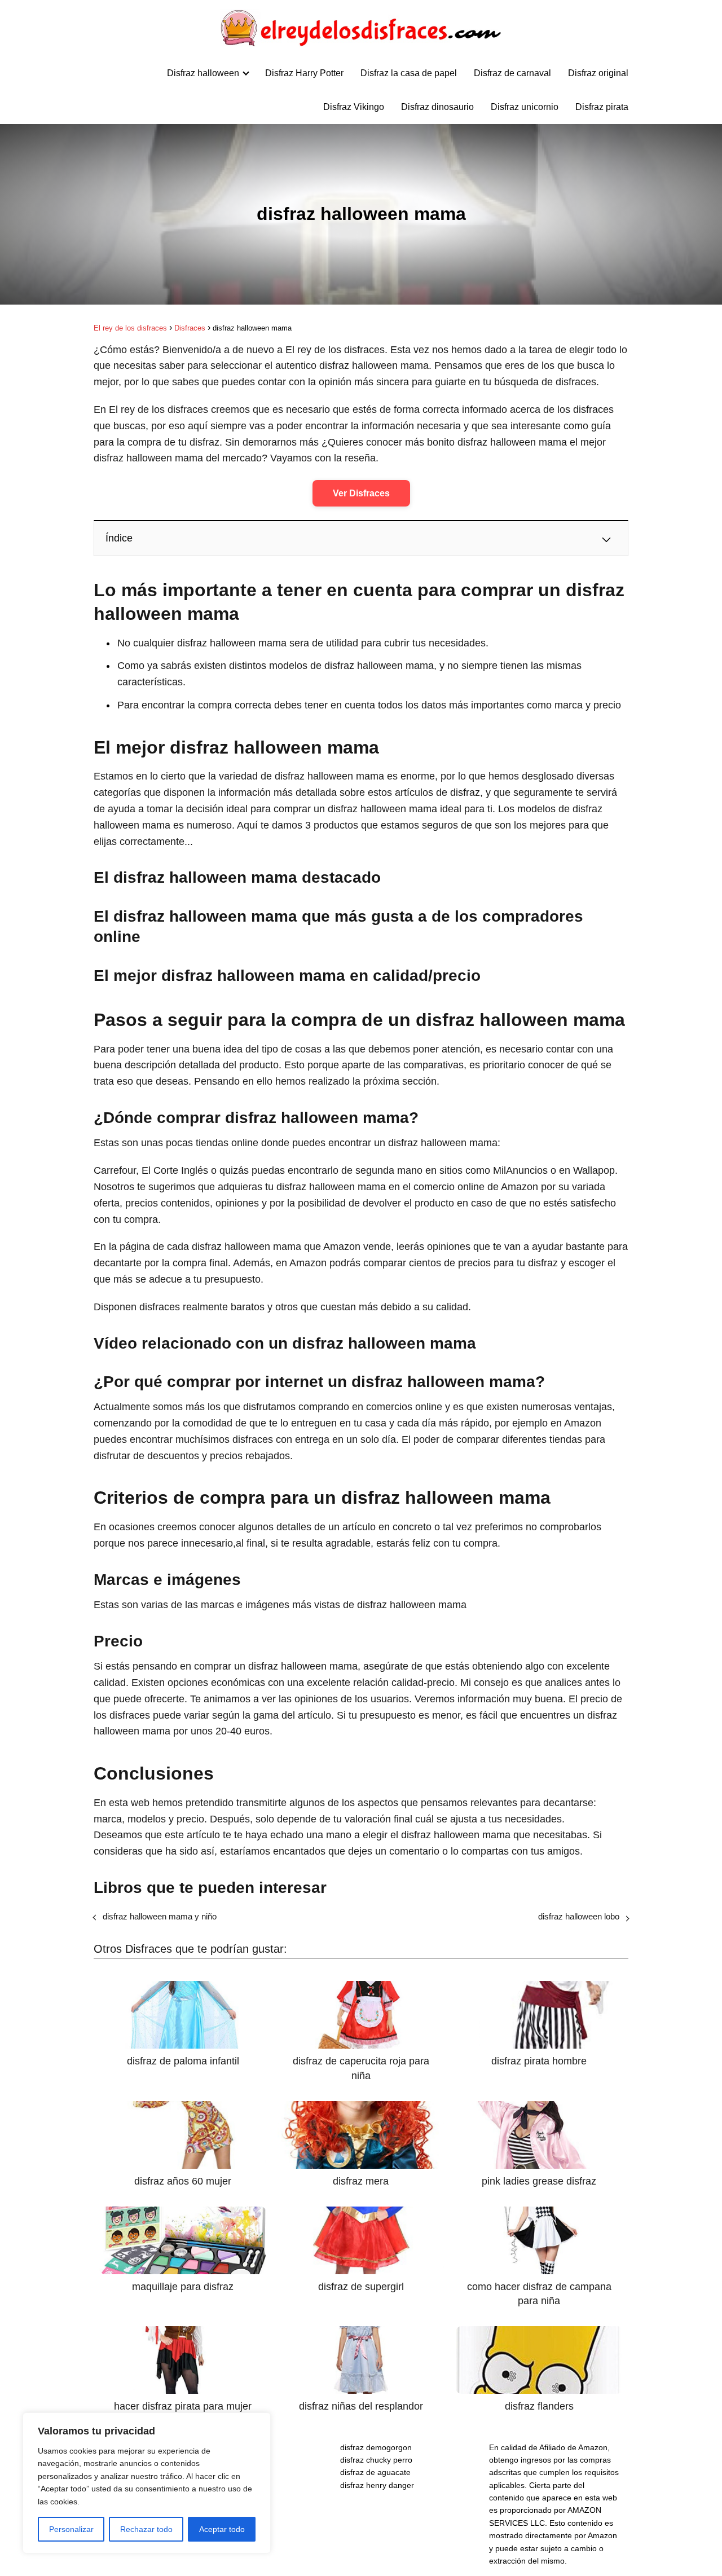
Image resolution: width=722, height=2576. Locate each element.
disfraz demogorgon (376, 2447)
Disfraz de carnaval (512, 73)
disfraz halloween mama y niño (160, 1916)
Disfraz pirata (602, 107)
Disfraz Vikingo (354, 107)
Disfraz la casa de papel (409, 73)
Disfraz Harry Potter (304, 73)
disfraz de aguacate (375, 2472)
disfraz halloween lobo (579, 1916)
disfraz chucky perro (376, 2460)
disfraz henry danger (377, 2485)
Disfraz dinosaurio (437, 107)
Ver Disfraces (361, 493)
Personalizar (71, 2529)
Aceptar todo (222, 2529)
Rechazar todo (146, 2529)
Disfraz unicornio (525, 107)
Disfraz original (598, 73)
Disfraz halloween (203, 73)
